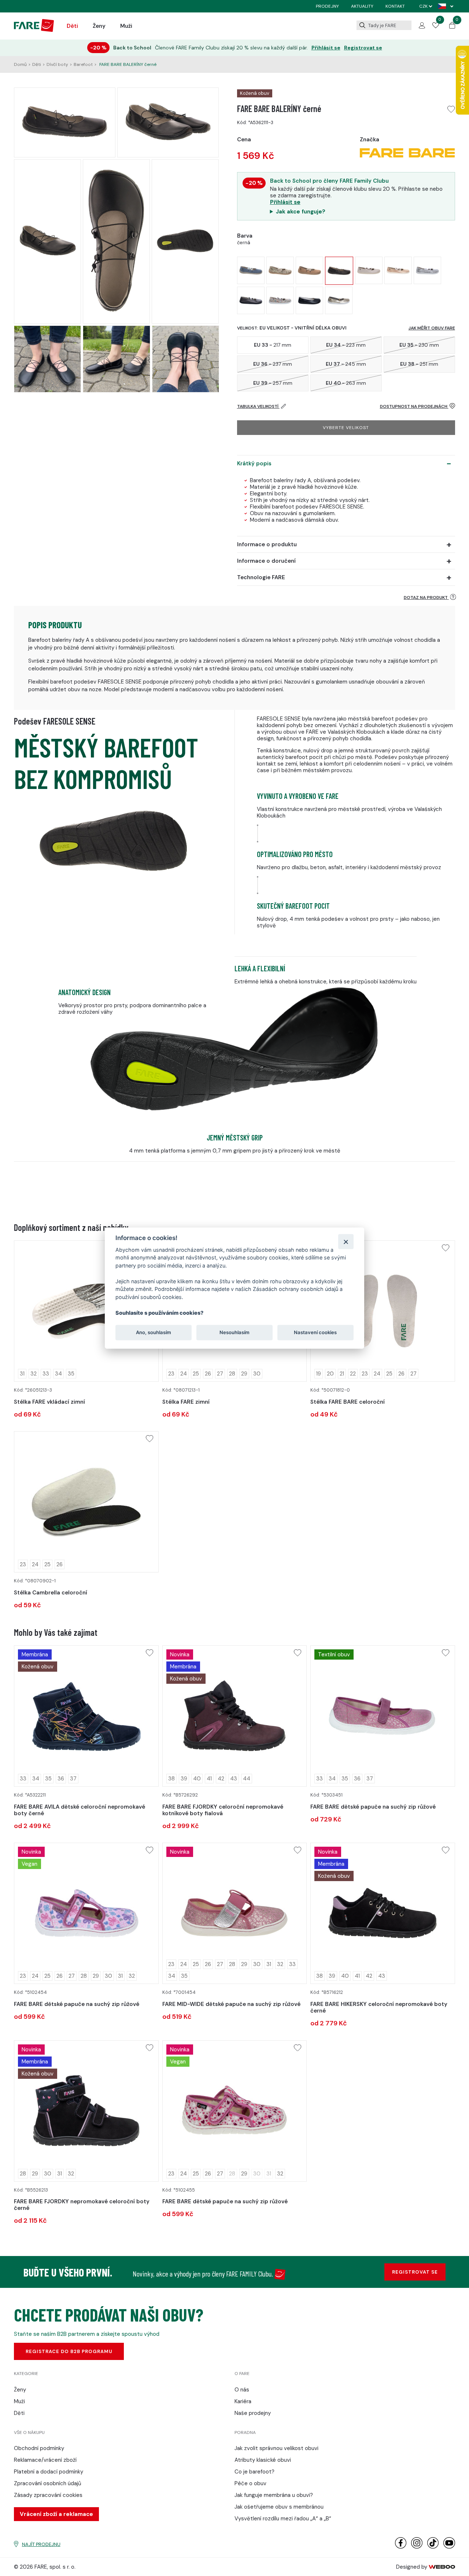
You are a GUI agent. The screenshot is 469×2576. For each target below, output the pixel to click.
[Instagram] (417, 2547)
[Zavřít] (346, 1241)
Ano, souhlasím (154, 1332)
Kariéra (243, 2401)
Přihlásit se (326, 48)
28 (232, 1374)
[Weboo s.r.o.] (442, 2567)
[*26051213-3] (86, 1311)
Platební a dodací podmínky (49, 2472)
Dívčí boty (57, 64)
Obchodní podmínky (39, 2448)
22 (353, 1374)
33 (46, 1374)
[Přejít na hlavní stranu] (34, 30)
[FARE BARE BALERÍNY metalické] (251, 300)
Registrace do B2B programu (69, 2351)
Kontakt (395, 6)
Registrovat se (363, 48)
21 (342, 1374)
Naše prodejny (253, 2413)
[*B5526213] (86, 2111)
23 (171, 1374)
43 (234, 1779)
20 (330, 1374)
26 (208, 1374)
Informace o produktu (267, 544)
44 (247, 1779)
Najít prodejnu (41, 2544)
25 (196, 1374)
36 (61, 1779)
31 (22, 1374)
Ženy (99, 26)
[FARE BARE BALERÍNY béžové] (309, 270)
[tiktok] (433, 2547)
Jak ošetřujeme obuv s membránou (279, 2507)
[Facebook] (401, 2547)
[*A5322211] (86, 1716)
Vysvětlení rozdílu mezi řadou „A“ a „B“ (283, 2519)
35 (71, 1374)
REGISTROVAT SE (415, 2272)
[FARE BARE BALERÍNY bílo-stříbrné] (427, 270)
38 (171, 1779)
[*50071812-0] (383, 1311)
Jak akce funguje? (301, 212)
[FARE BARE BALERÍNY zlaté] (339, 300)
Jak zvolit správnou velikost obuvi (276, 2448)
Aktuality (362, 6)
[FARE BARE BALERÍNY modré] (251, 270)
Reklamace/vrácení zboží (45, 2460)
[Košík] (452, 27)
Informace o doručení (266, 561)
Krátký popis (254, 464)
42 (221, 1779)
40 (197, 1779)
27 (220, 1374)
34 (58, 1374)
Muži (126, 26)
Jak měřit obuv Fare (432, 328)
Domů (20, 64)
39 (184, 1779)
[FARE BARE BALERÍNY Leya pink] (398, 270)
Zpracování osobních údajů (48, 2483)
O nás (242, 2390)
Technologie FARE (261, 577)
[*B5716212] (383, 1913)
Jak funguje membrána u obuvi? (274, 2495)
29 (244, 1374)
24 (184, 1374)
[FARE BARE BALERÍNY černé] (339, 271)
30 (257, 1374)
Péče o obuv (250, 2483)
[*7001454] (234, 1913)
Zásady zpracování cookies (48, 2495)
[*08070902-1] (86, 1502)
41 (209, 1779)
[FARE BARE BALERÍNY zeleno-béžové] (280, 270)
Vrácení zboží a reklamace (56, 2514)
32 (34, 1374)
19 (319, 1374)
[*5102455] (234, 2111)
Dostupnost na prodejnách (414, 406)
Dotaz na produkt (426, 598)
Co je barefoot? (254, 2472)
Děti (72, 26)
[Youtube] (449, 2547)
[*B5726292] (234, 1716)
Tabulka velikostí (258, 406)
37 (73, 1779)
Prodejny (327, 6)
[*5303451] (383, 1716)
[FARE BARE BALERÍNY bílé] (369, 270)
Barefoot (83, 64)
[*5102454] (86, 1913)
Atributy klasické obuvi (263, 2460)
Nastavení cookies (315, 1332)
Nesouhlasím (234, 1332)
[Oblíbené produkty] (436, 26)
